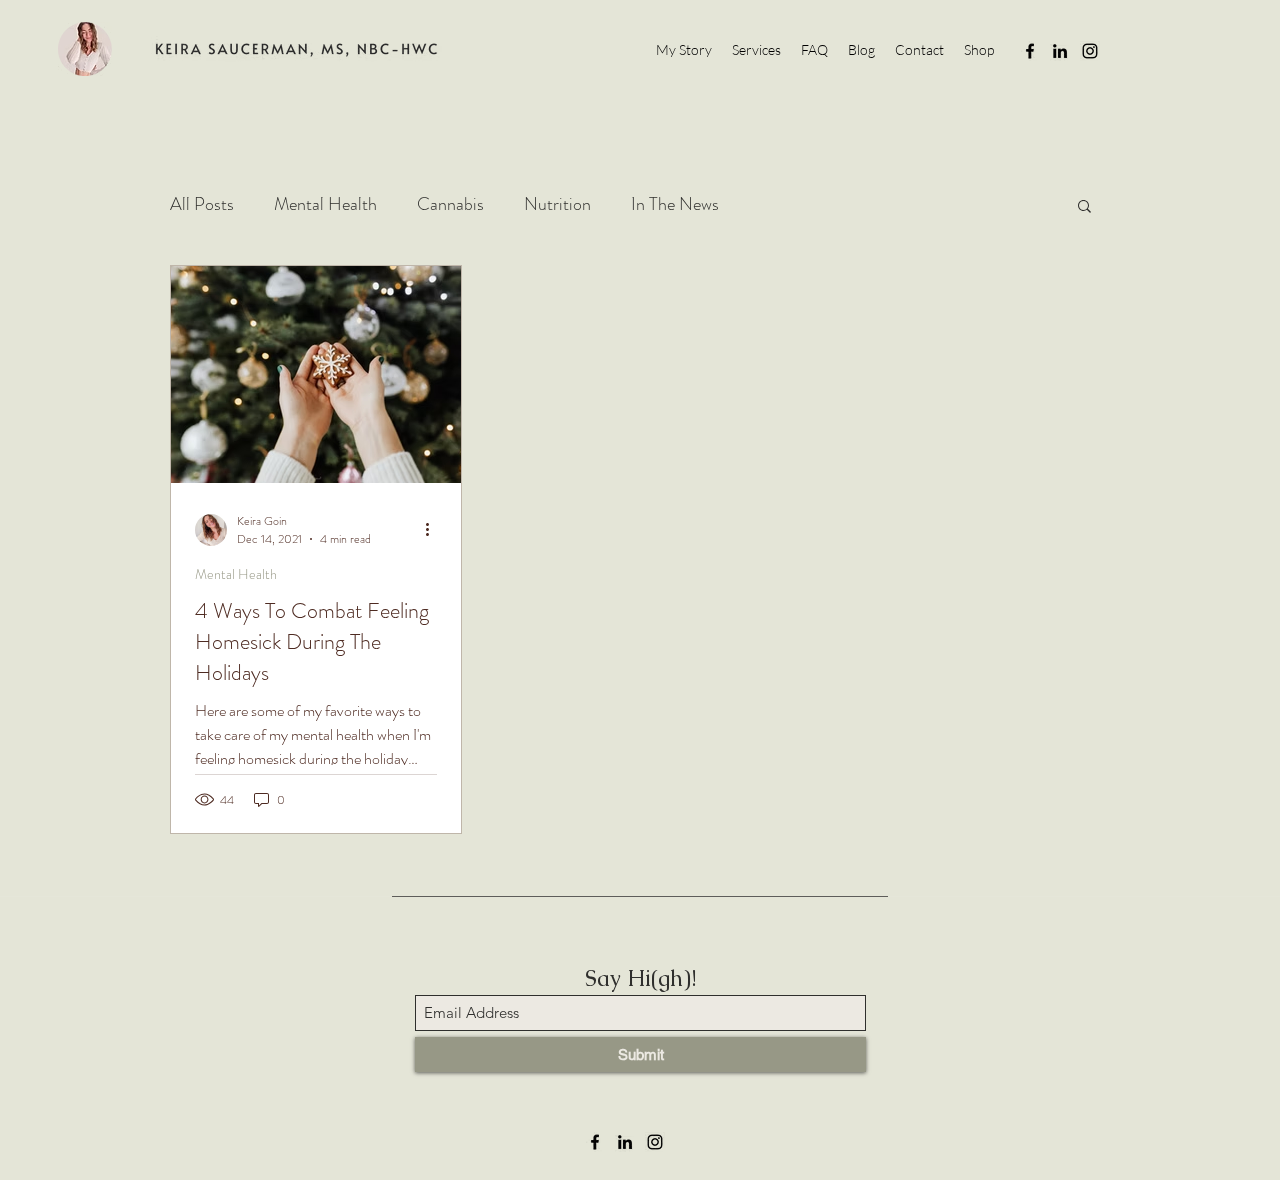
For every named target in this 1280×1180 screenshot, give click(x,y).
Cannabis (450, 204)
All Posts (202, 204)
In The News (675, 204)
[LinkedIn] (1060, 51)
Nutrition (557, 204)
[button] (1084, 207)
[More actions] (434, 530)
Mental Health (325, 204)
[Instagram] (1090, 51)
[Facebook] (1030, 51)
